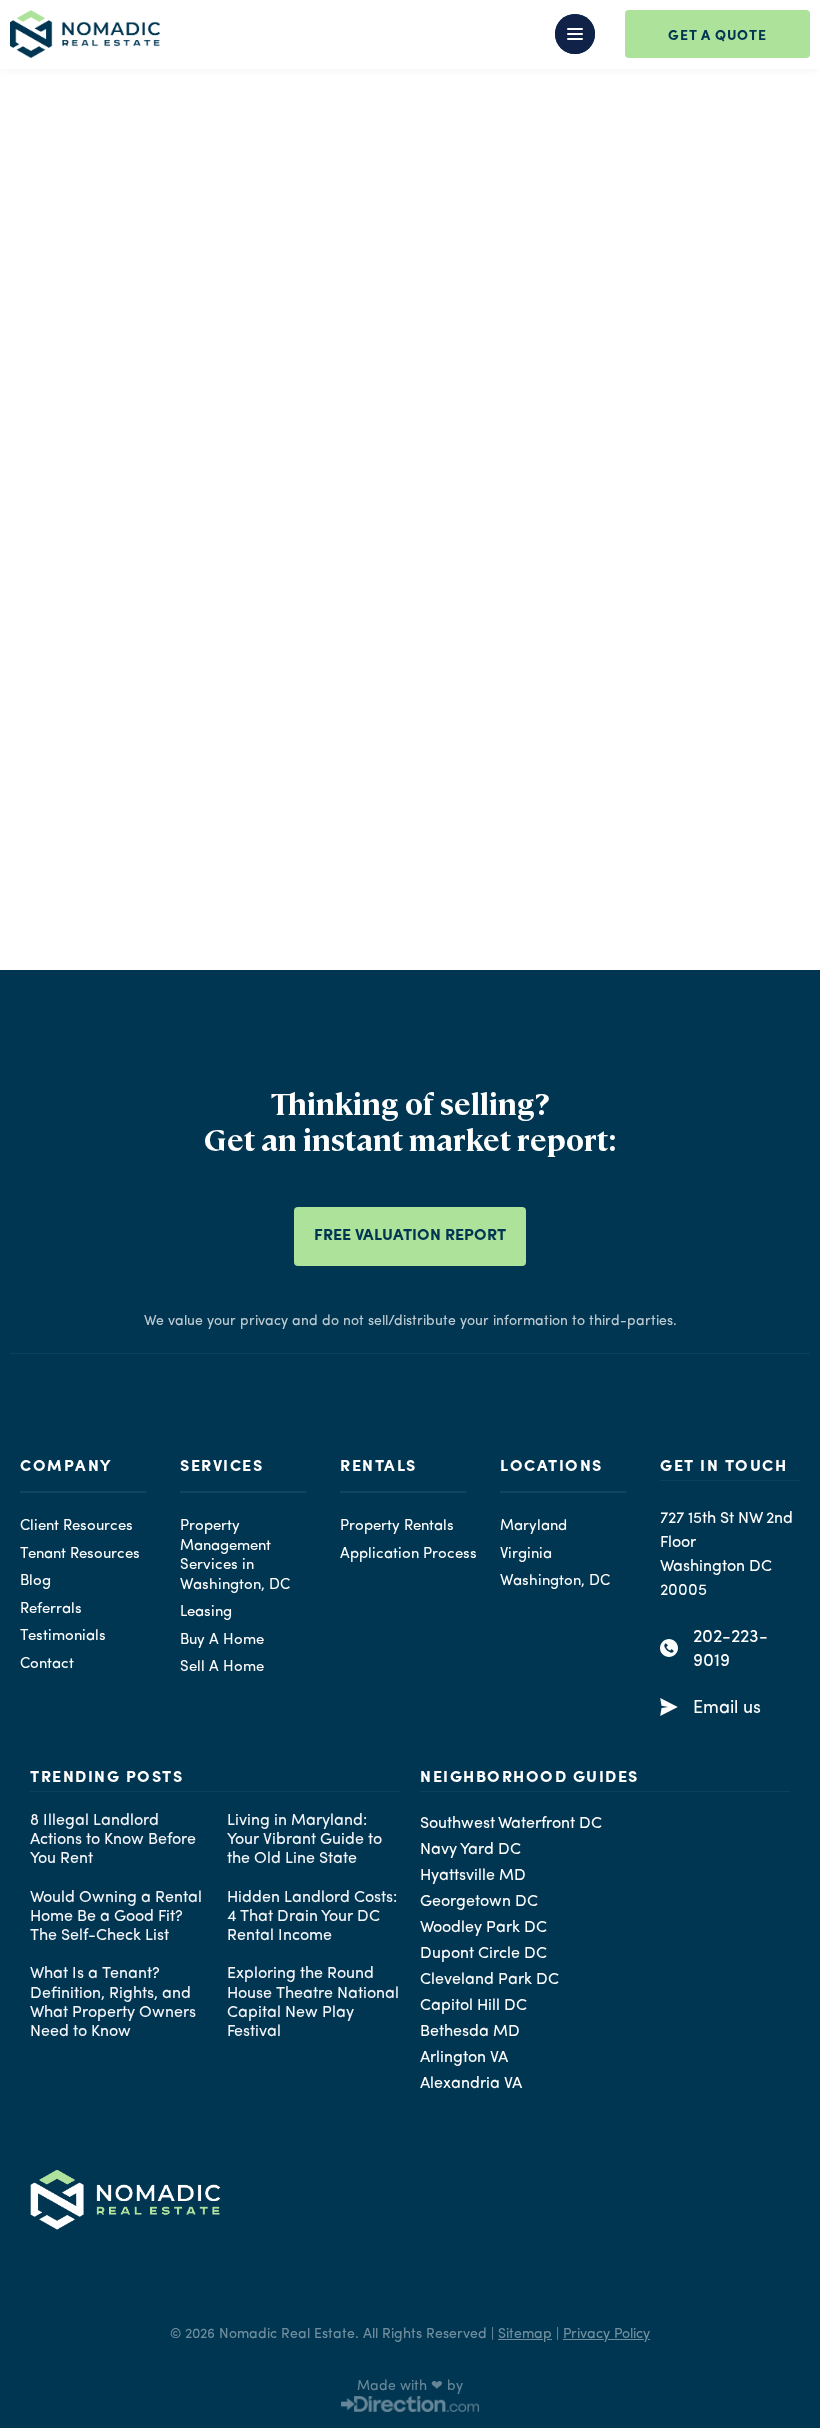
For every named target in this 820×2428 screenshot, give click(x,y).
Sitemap (525, 2334)
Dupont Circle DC (483, 1954)
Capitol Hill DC (473, 2006)
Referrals (51, 1609)
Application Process (408, 1554)
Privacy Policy (606, 2334)
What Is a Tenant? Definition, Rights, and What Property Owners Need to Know (113, 2003)
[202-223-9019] (669, 1648)
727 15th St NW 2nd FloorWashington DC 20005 (726, 1555)
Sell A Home (222, 1667)
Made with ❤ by (410, 2386)
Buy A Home (222, 1640)
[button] (420, 34)
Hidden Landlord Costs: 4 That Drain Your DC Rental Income (312, 1917)
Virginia (526, 1554)
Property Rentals (397, 1526)
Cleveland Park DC (489, 1980)
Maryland (533, 1526)
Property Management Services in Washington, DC (235, 1556)
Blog (35, 1581)
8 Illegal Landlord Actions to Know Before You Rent (113, 1840)
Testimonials (63, 1636)
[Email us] (669, 1707)
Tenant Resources (80, 1554)
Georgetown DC (479, 1902)
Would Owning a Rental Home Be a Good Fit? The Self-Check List (116, 1917)
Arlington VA (464, 2058)
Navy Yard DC (470, 1850)
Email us (727, 1708)
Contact (47, 1664)
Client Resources (76, 1526)
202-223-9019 (730, 1649)
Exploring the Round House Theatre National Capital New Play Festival (313, 2003)
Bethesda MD (470, 2032)
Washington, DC (555, 1581)
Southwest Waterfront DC (511, 1824)
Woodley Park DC (483, 1928)
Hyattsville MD (473, 1876)
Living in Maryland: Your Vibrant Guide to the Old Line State (304, 1840)
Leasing (206, 1612)
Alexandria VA (471, 2084)
